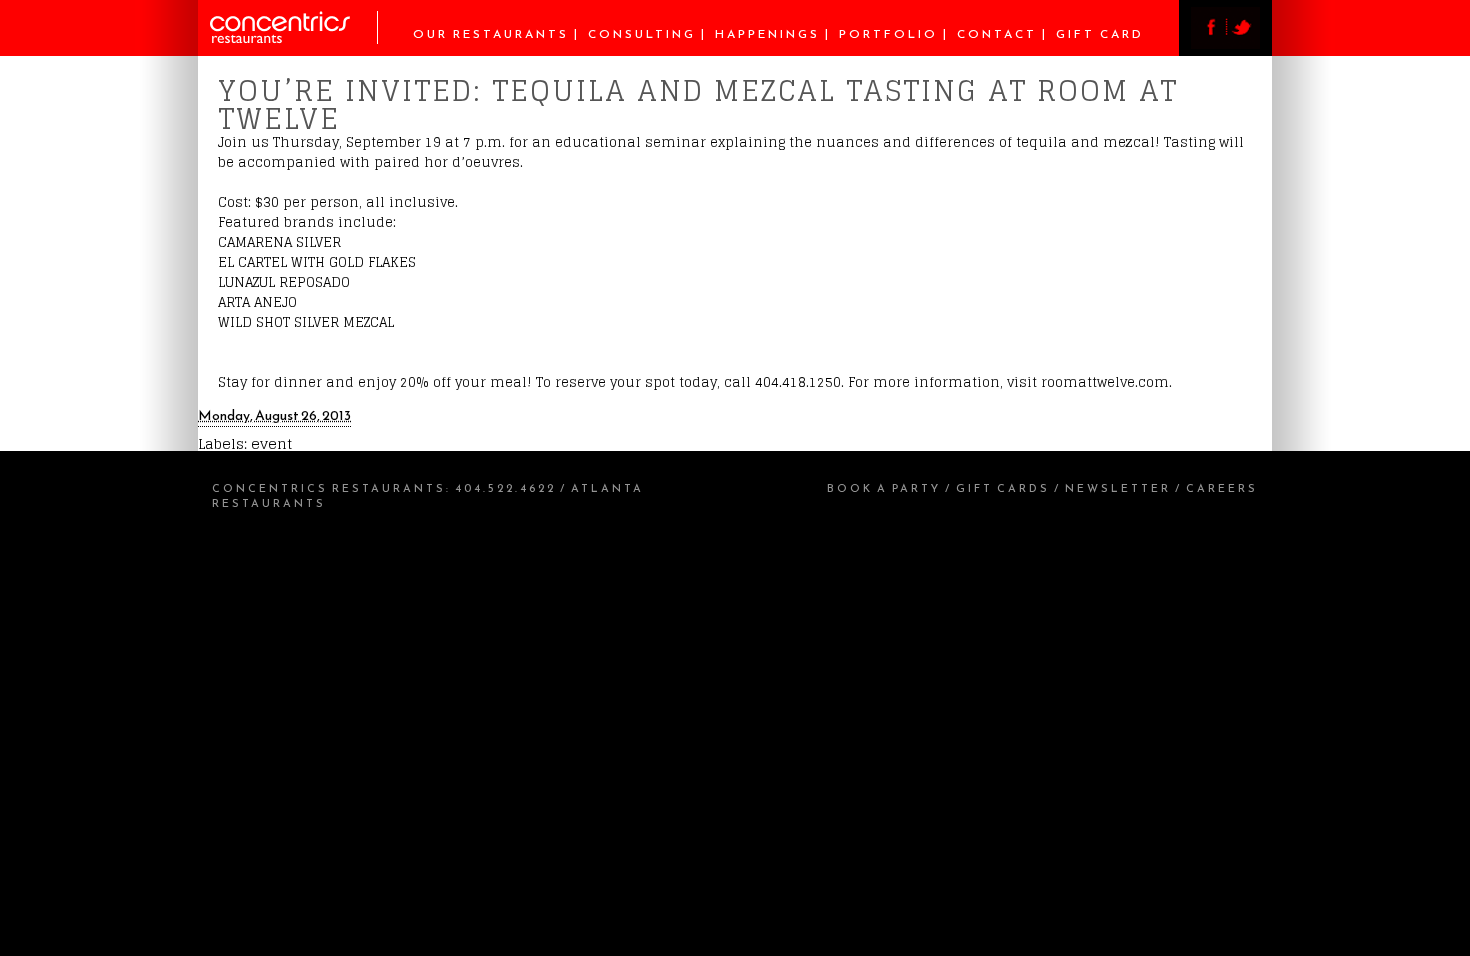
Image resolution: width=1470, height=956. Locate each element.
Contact (997, 34)
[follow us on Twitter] (1243, 43)
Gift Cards (1003, 488)
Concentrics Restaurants (329, 488)
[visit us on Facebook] (1208, 43)
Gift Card (1100, 34)
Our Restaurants (491, 34)
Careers (1222, 488)
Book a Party (884, 488)
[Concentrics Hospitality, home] (294, 38)
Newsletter (1118, 488)
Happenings (767, 34)
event (271, 443)
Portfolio (888, 34)
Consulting (642, 34)
